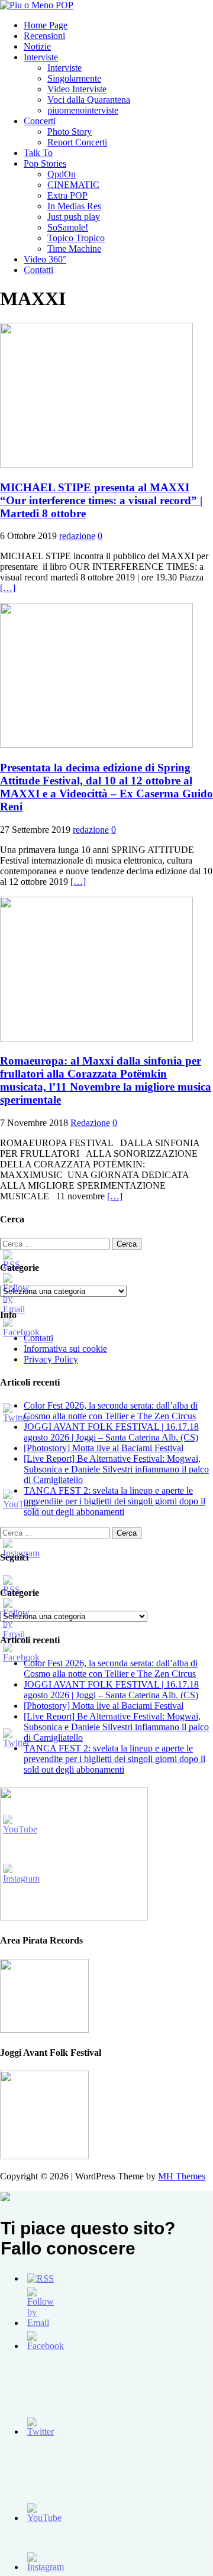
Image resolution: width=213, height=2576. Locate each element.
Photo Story (70, 132)
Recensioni (44, 36)
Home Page (46, 25)
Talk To (38, 153)
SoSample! (68, 227)
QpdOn (62, 174)
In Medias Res (74, 206)
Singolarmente (74, 78)
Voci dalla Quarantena (89, 100)
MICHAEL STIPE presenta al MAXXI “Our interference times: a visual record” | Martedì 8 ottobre (101, 500)
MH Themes (182, 2176)
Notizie (37, 46)
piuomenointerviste (83, 110)
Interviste (41, 57)
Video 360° (45, 259)
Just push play (74, 217)
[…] (8, 588)
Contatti (38, 270)
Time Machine (74, 249)
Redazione (90, 1123)
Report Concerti (77, 142)
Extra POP (67, 195)
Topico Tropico (76, 238)
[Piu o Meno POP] (37, 5)
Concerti (40, 121)
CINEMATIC (73, 185)
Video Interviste (77, 89)
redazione (77, 536)
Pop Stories (45, 163)
